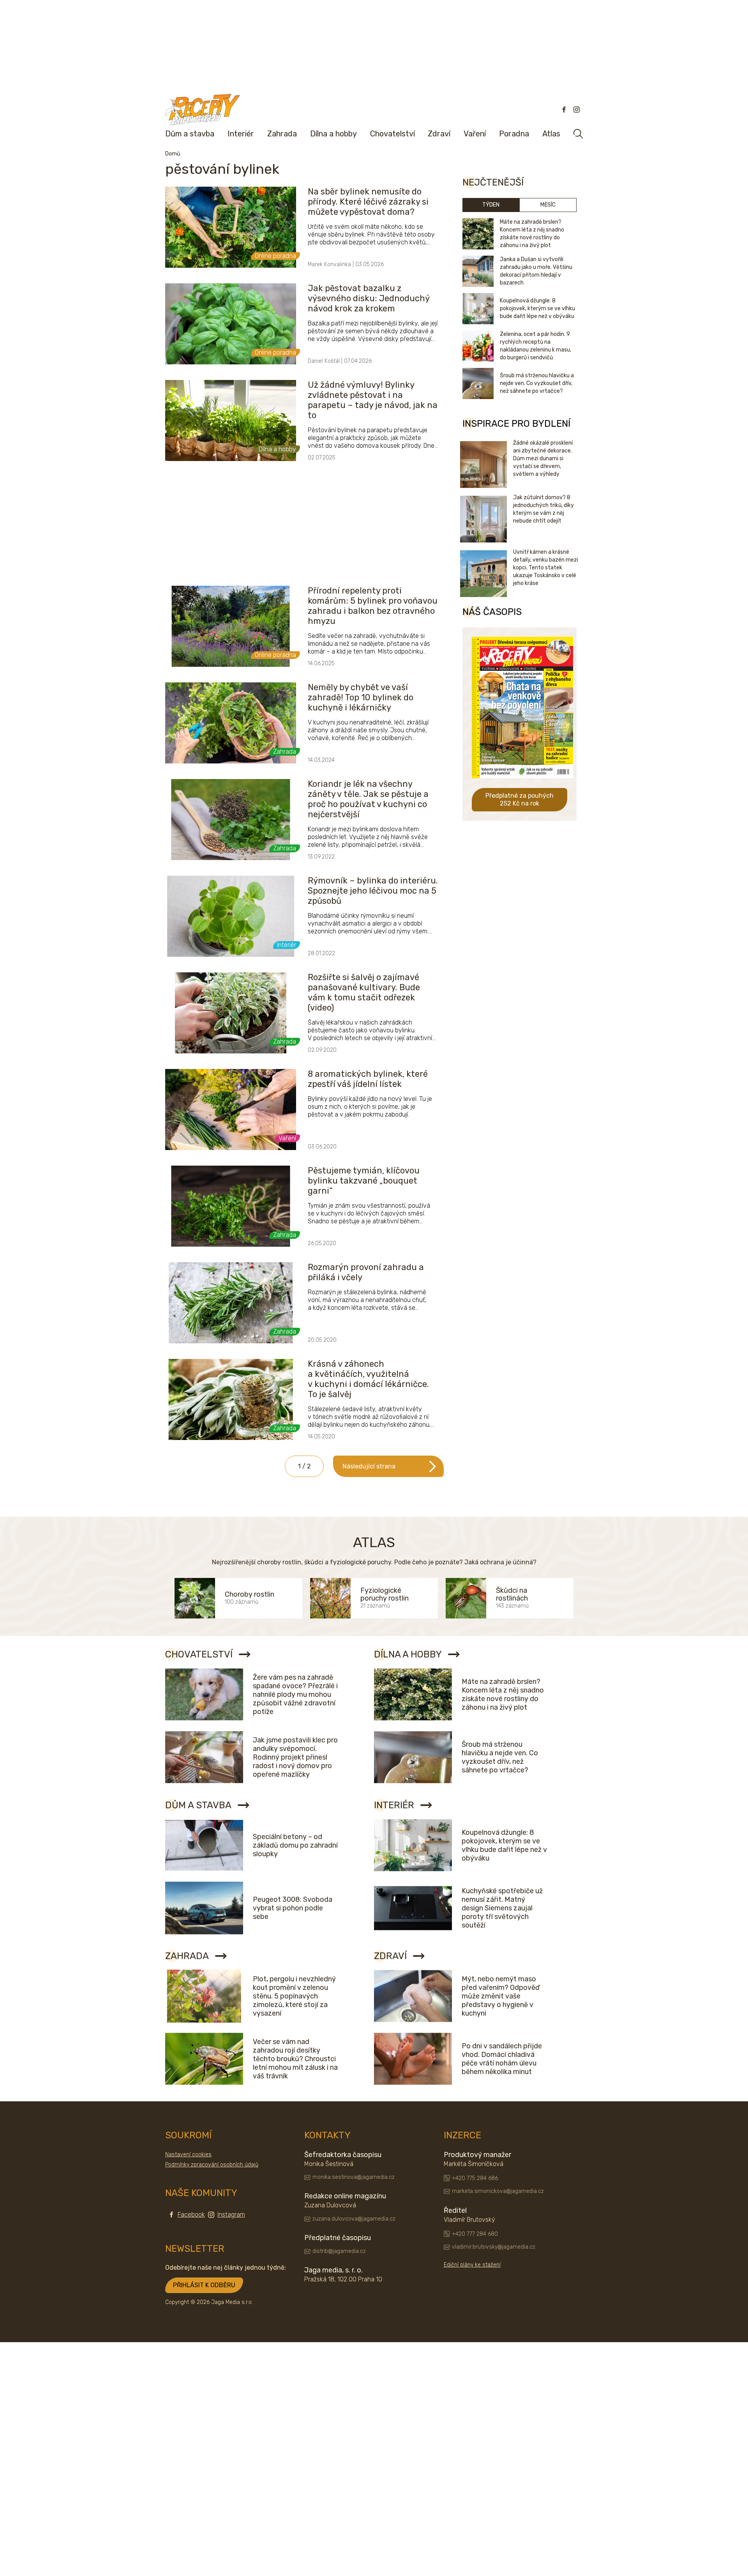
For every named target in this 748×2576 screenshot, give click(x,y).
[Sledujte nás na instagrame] (577, 110)
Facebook (191, 2215)
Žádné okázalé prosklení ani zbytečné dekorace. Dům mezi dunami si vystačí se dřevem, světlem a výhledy (543, 458)
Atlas (551, 134)
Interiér (241, 134)
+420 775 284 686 (475, 2178)
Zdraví (439, 134)
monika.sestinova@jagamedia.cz (354, 2177)
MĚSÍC (548, 205)
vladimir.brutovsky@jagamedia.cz (494, 2247)
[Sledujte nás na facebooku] (564, 110)
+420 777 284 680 (475, 2234)
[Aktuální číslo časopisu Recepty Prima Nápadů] (522, 784)
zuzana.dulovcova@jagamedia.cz (354, 2219)
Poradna (514, 134)
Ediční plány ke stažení (472, 2265)
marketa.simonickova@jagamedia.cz (498, 2191)
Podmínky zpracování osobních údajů (212, 2165)
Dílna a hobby (333, 134)
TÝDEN (491, 205)
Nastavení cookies (188, 2155)
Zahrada (282, 134)
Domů (173, 154)
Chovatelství (393, 134)
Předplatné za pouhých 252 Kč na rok (520, 799)
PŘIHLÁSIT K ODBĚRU (204, 2285)
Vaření (475, 134)
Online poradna (275, 256)
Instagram (231, 2215)
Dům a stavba (190, 134)
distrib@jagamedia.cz (339, 2251)
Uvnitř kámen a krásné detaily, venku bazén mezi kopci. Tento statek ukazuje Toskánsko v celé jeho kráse (546, 568)
